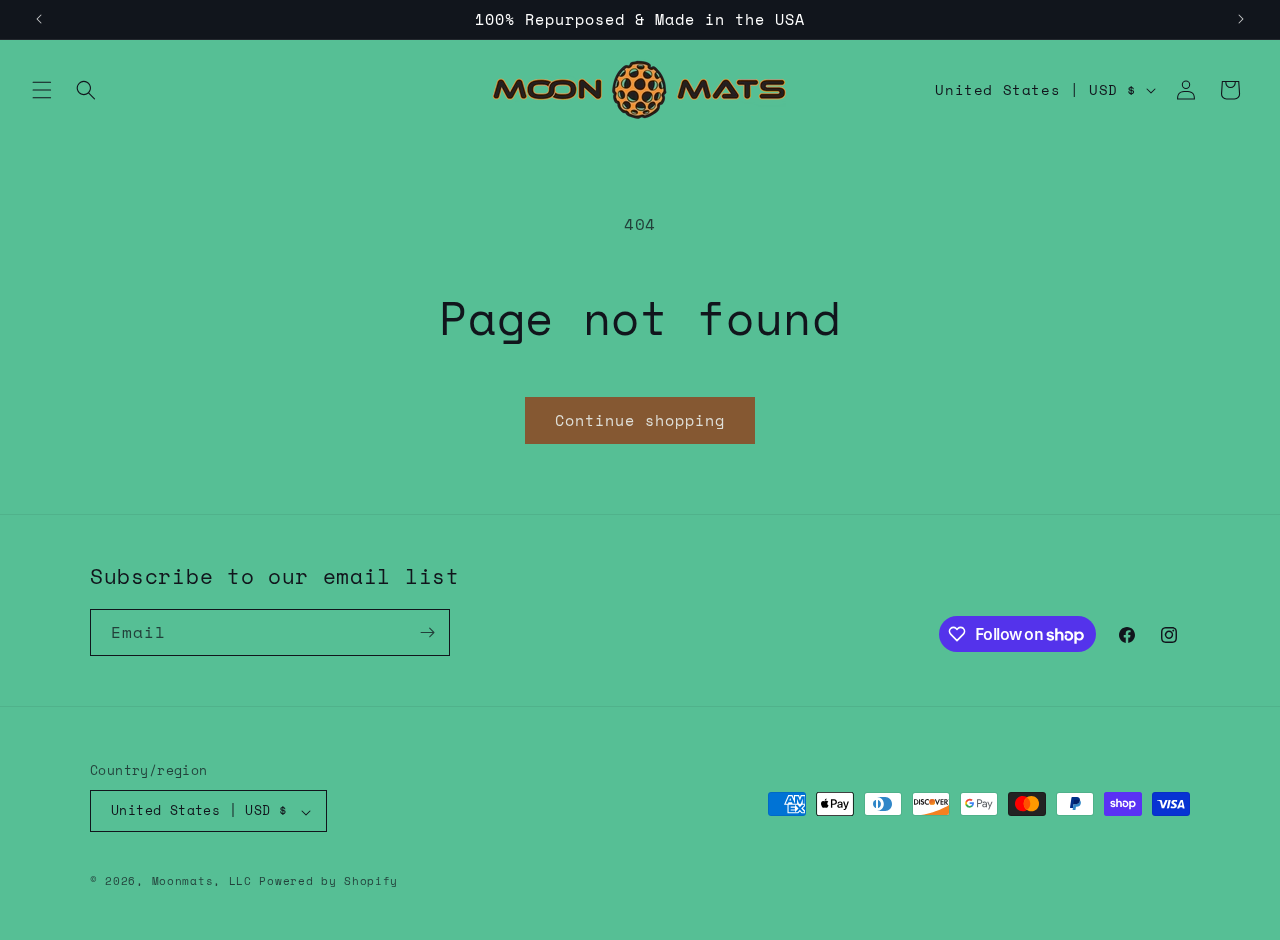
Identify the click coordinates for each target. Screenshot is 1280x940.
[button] (42, 90)
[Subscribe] (427, 632)
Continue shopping (640, 420)
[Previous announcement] (39, 19)
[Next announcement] (1241, 19)
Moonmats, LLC (202, 882)
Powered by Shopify (328, 882)
